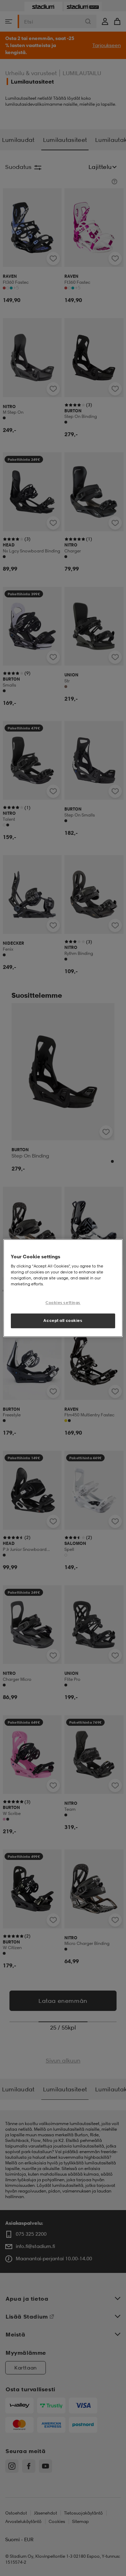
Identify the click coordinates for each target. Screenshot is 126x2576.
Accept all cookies (63, 1320)
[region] (63, 1288)
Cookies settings (63, 1303)
